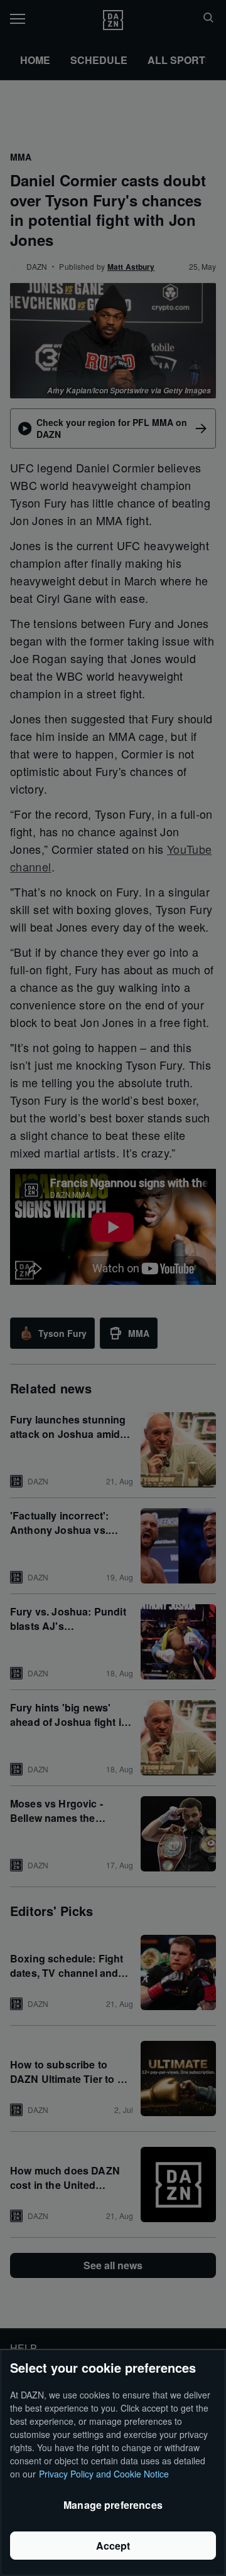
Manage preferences (113, 2505)
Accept (113, 2546)
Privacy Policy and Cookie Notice (104, 2474)
